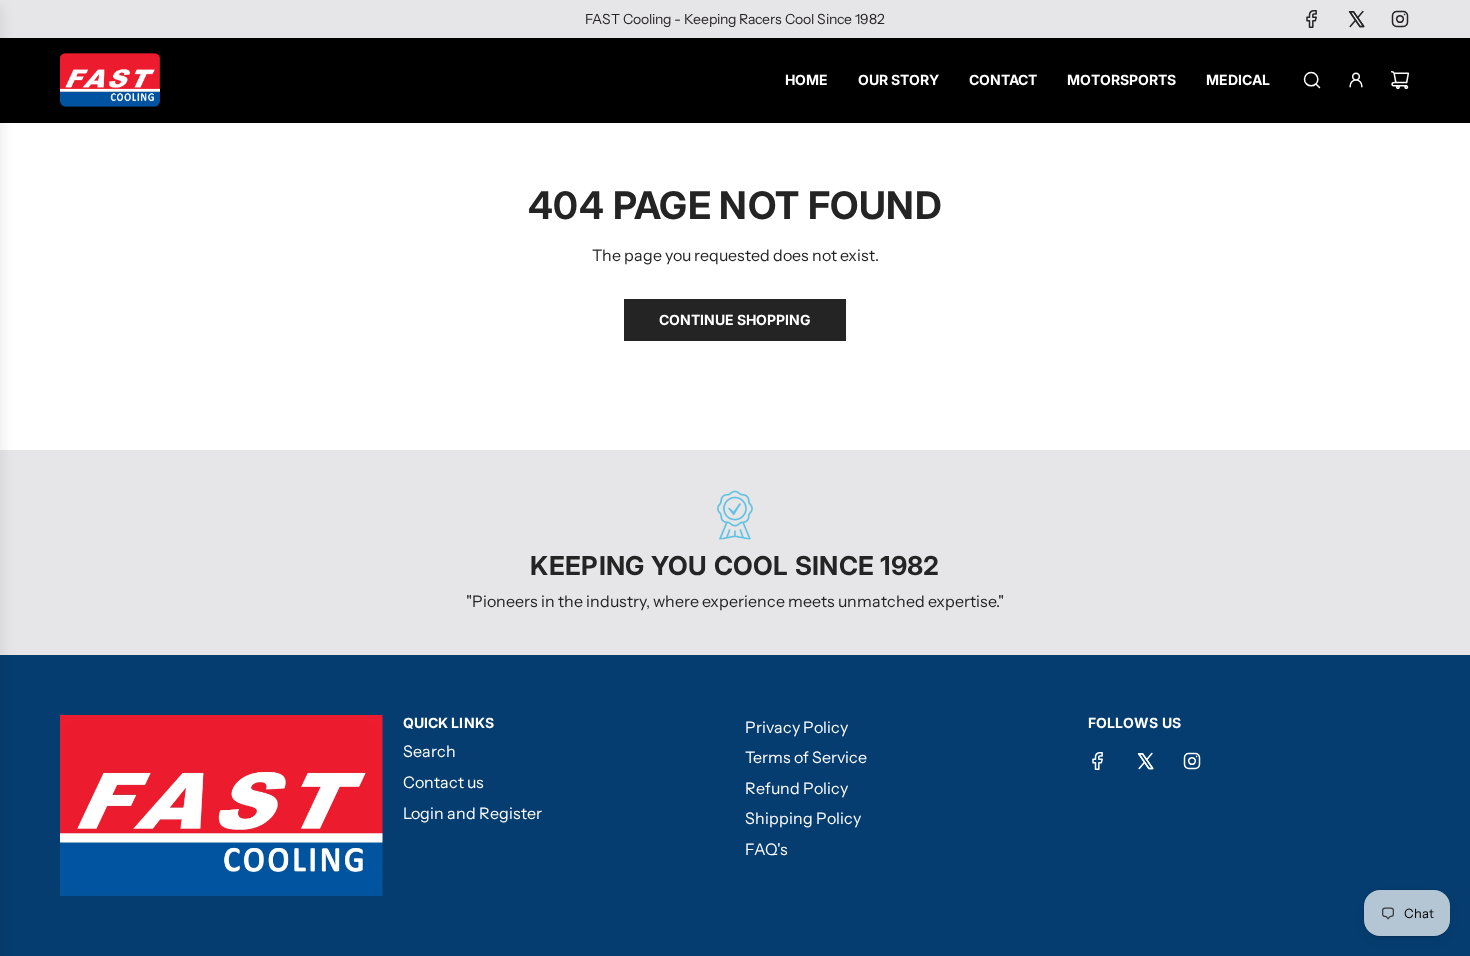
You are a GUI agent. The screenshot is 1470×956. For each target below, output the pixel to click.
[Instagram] (1400, 19)
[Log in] (1356, 80)
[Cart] (1400, 80)
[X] (1356, 19)
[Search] (1312, 80)
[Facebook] (1312, 19)
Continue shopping (735, 319)
